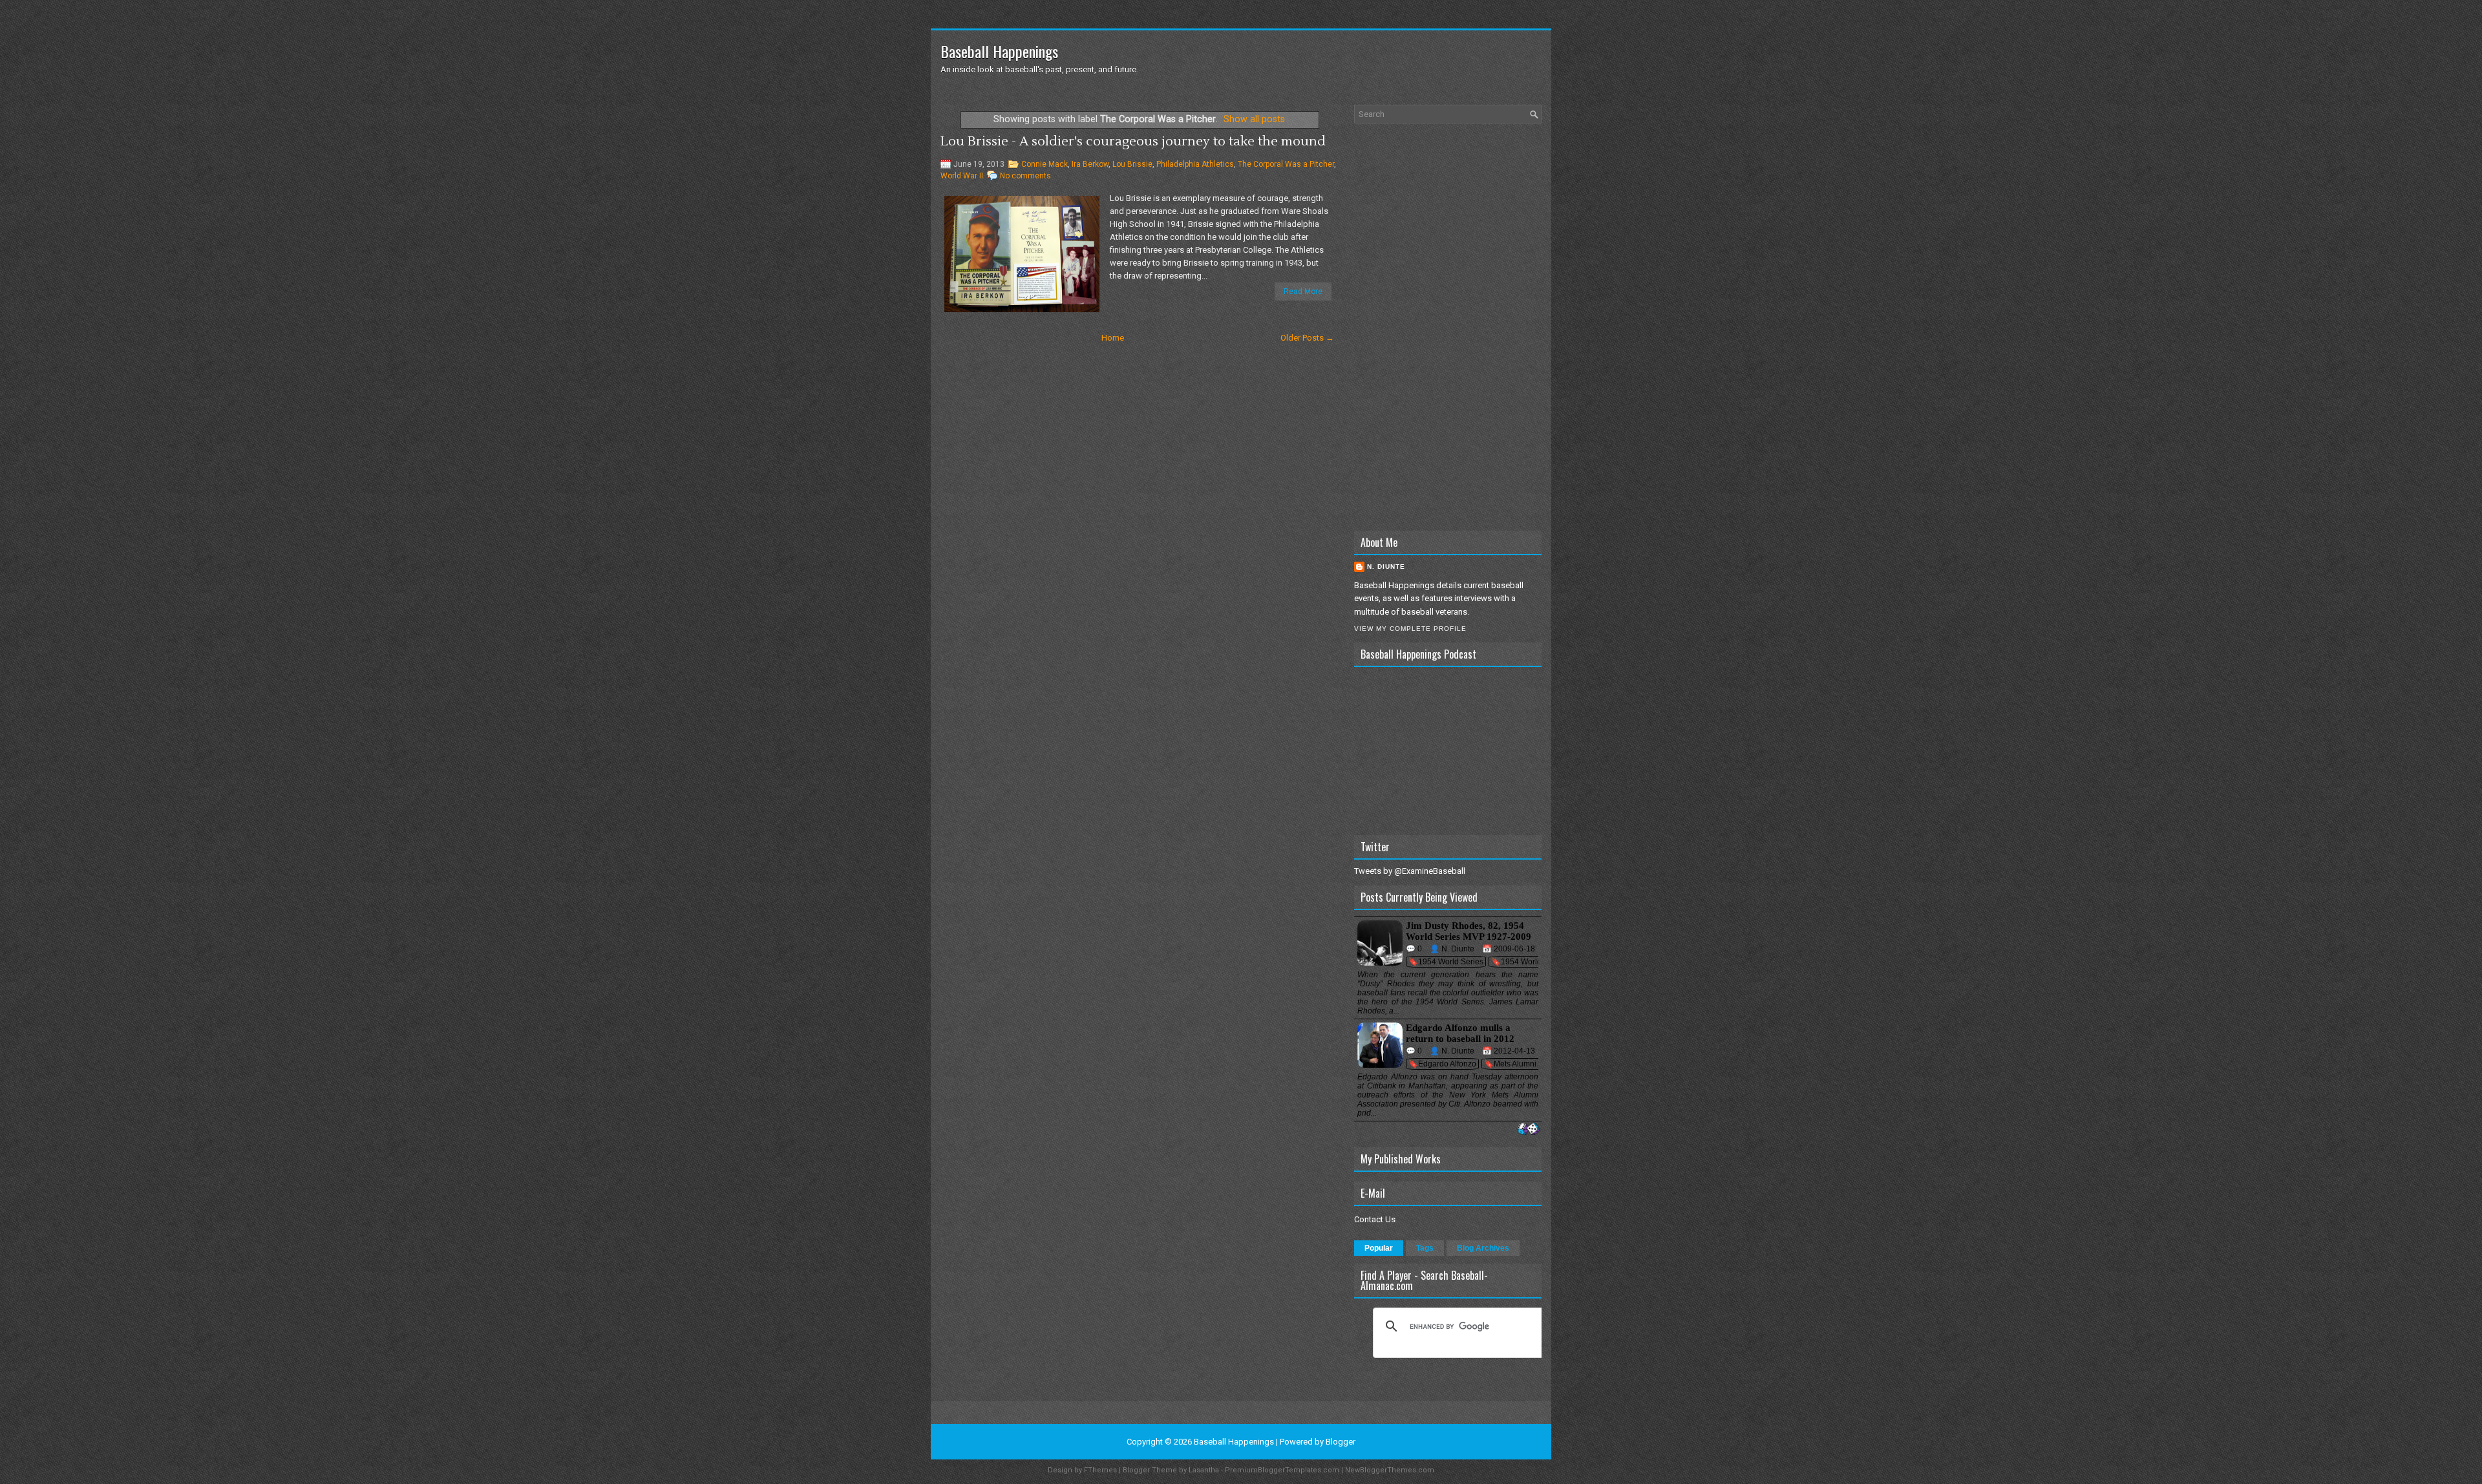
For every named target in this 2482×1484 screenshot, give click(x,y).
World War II (962, 176)
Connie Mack (1045, 164)
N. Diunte (1386, 567)
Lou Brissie (1132, 164)
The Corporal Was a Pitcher (1286, 164)
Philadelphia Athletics (1195, 164)
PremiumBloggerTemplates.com (1282, 1470)
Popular (1379, 1248)
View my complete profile (1410, 629)
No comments (1025, 176)
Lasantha (1204, 1470)
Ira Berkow (1090, 164)
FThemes (1100, 1470)
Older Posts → (1307, 338)
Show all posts (1254, 119)
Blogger (1341, 1442)
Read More (1303, 291)
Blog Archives (1483, 1248)
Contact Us (1375, 1219)
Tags (1425, 1248)
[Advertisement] (1448, 327)
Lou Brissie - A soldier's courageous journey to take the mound (1133, 142)
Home (1113, 338)
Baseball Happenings (999, 51)
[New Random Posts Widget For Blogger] (1528, 1129)
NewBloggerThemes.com (1390, 1470)
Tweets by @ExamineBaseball (1410, 871)
